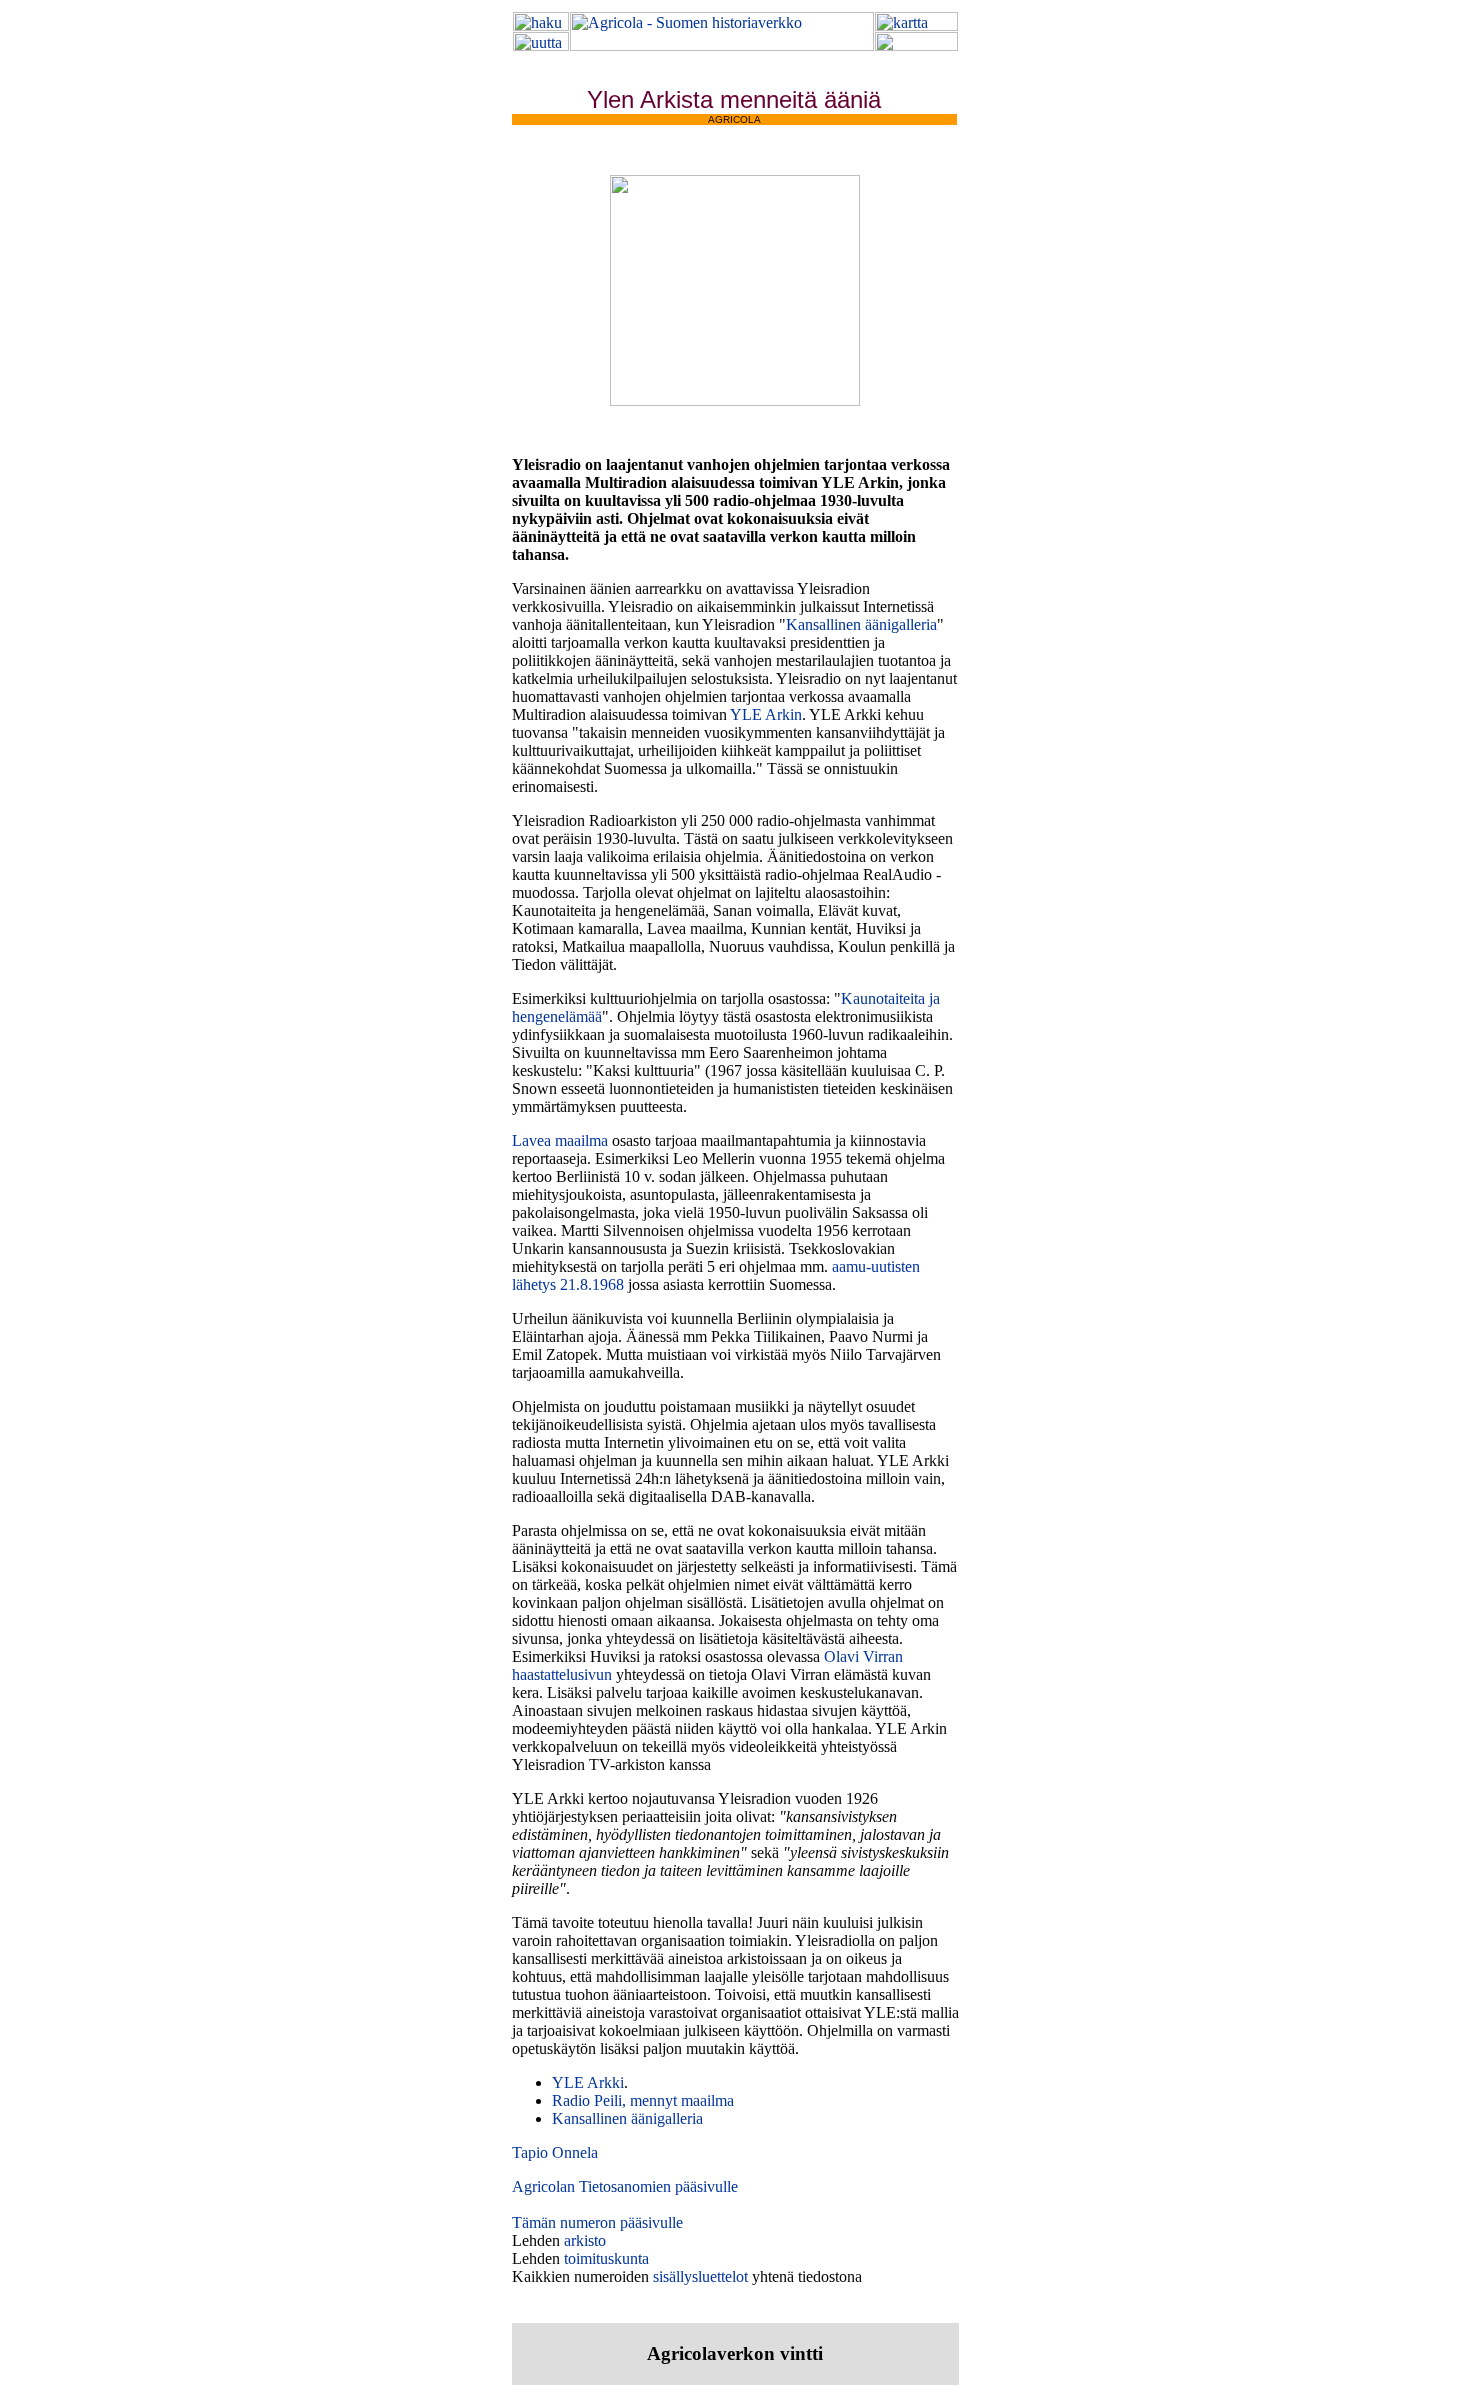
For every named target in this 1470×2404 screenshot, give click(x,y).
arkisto (585, 2240)
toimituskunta (606, 2258)
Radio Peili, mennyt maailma (643, 2100)
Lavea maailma (560, 1140)
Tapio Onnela (555, 2152)
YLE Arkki (588, 2082)
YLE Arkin (766, 714)
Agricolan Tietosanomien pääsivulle (625, 2186)
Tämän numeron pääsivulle (597, 2222)
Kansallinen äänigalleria (861, 624)
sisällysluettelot (700, 2276)
